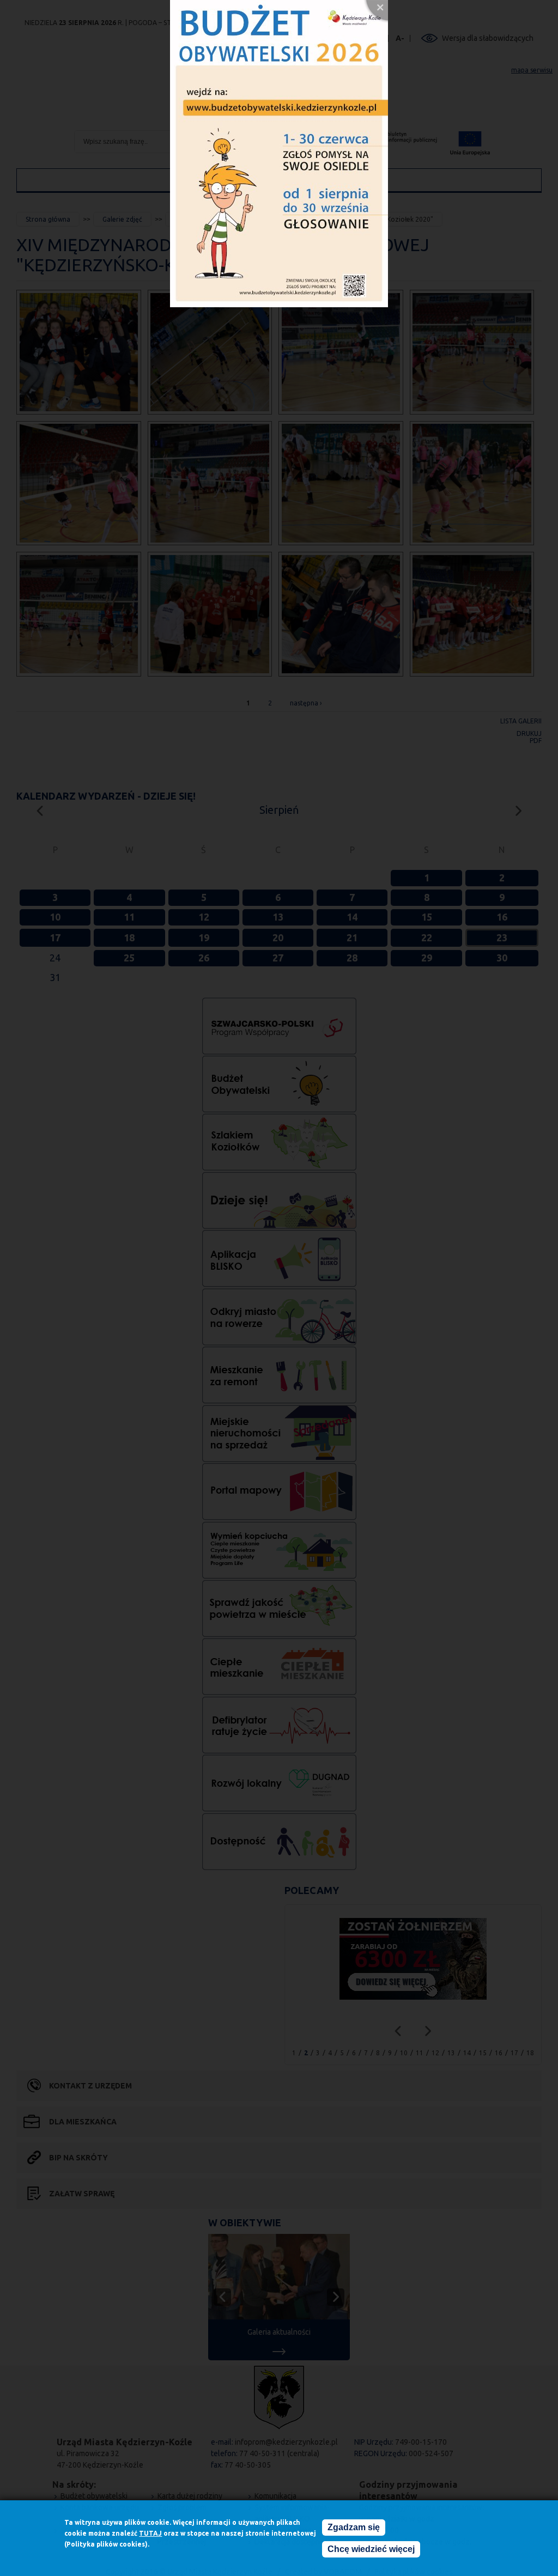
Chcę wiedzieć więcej (371, 2549)
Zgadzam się (354, 2527)
